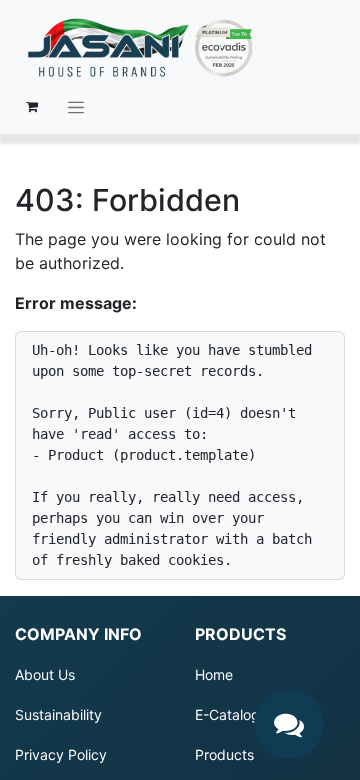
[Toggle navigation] (76, 107)
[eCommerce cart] (32, 107)
